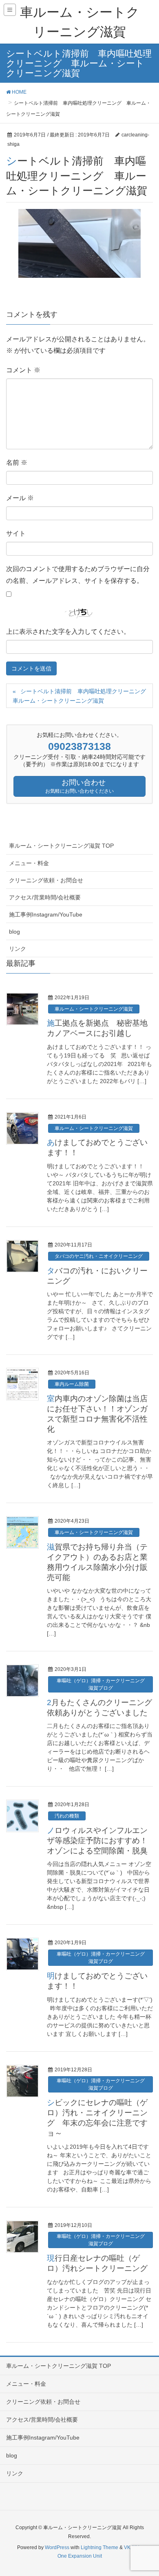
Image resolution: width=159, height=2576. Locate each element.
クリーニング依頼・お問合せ (46, 880)
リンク (18, 949)
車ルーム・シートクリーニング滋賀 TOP (61, 846)
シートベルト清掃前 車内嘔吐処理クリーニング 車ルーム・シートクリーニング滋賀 (82, 696)
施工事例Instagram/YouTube (46, 914)
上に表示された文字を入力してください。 (68, 632)
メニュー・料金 (29, 863)
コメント (23, 370)
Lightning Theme (99, 2547)
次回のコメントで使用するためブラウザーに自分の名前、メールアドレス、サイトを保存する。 (78, 575)
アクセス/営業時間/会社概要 (45, 897)
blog (14, 932)
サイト (16, 533)
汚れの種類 (67, 1816)
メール (20, 498)
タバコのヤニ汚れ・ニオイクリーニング (99, 1256)
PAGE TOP (146, 2491)
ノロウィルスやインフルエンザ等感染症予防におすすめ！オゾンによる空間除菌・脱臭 (97, 1841)
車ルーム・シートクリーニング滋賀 (94, 1009)
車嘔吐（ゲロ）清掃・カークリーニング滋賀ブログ (101, 1684)
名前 (17, 463)
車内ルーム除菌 (72, 1384)
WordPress (57, 2547)
